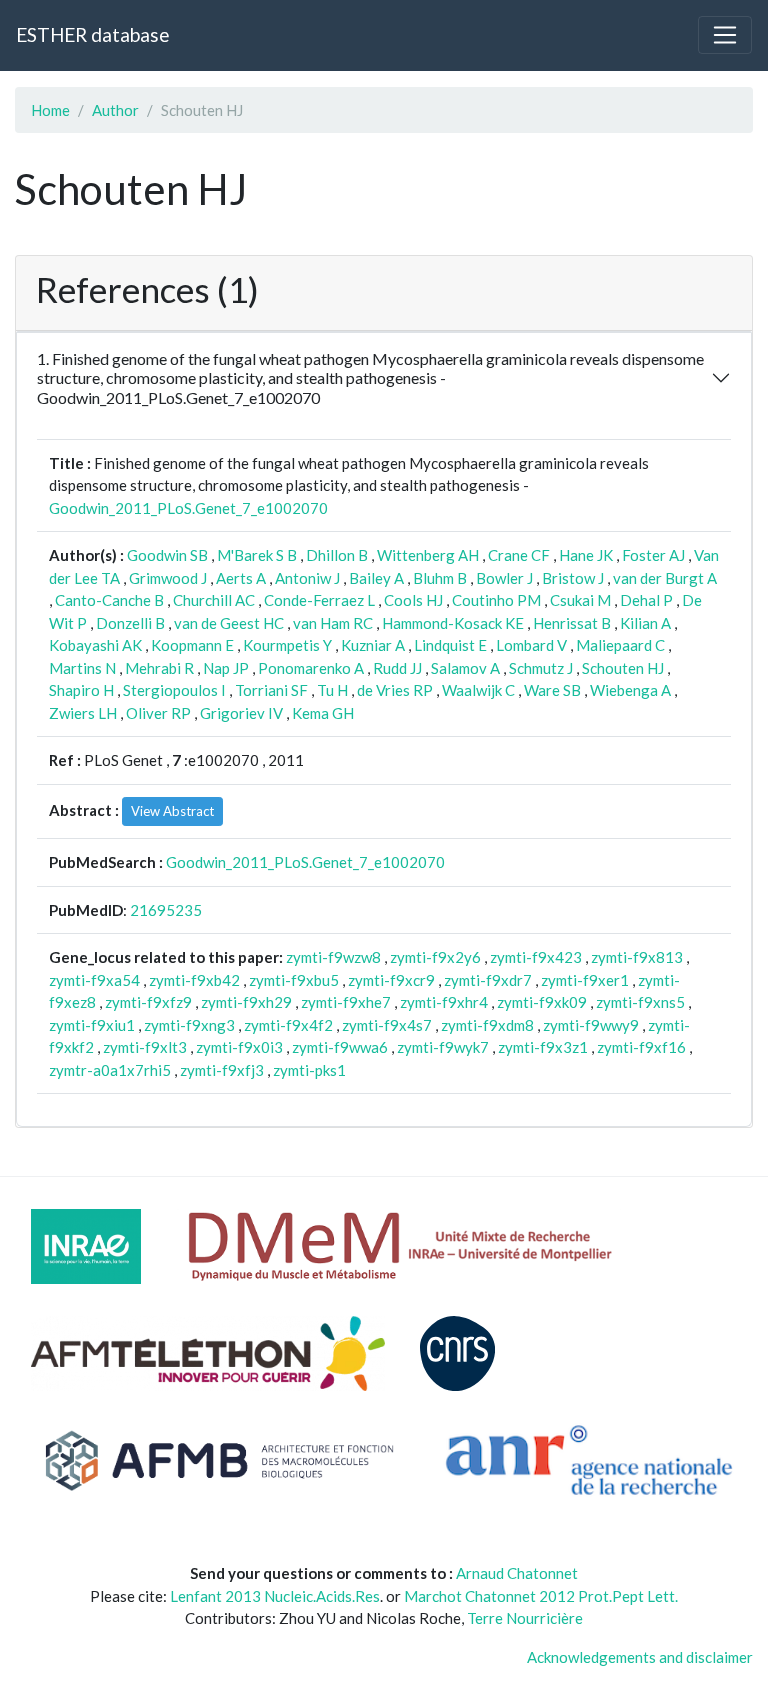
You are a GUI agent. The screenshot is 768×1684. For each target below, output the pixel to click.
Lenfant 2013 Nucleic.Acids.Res (275, 1596)
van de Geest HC (229, 623)
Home (50, 110)
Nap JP (226, 668)
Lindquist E (450, 645)
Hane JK (586, 555)
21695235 (166, 910)
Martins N (82, 668)
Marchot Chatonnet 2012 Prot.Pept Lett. (541, 1596)
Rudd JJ (397, 668)
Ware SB (552, 690)
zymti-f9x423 (536, 957)
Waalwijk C (478, 690)
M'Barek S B (257, 555)
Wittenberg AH (428, 555)
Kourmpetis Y (287, 645)
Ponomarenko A (311, 668)
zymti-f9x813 (637, 957)
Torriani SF (271, 690)
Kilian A (645, 623)
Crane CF (519, 555)
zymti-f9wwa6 (340, 1047)
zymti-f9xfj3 (222, 1070)
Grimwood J (168, 578)
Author (115, 110)
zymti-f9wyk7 (443, 1047)
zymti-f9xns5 (640, 1002)
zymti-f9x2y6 (435, 957)
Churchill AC (214, 600)
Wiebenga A (630, 690)
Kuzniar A (373, 645)
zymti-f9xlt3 (145, 1047)
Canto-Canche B (109, 600)
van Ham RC (333, 623)
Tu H (332, 690)
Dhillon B (337, 555)
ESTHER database (92, 34)
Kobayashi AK (95, 645)
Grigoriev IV (241, 713)
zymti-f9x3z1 (543, 1047)
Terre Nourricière (525, 1618)
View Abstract (172, 811)
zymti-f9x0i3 (239, 1047)
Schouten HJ (623, 668)
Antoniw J (307, 578)
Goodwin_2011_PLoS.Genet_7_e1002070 (188, 508)
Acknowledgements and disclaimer (640, 1657)
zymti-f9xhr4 (444, 1002)
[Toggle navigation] (725, 35)
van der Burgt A (665, 578)
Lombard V (531, 645)
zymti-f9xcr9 (391, 980)
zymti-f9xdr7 (488, 980)
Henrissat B (572, 623)
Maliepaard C (620, 645)
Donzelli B (130, 623)
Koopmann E (192, 645)
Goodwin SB (167, 555)
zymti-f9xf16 (641, 1047)
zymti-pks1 (309, 1070)
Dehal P (646, 600)
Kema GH (323, 713)
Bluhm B (440, 578)
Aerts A (241, 578)
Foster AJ (653, 555)
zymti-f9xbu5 (294, 980)
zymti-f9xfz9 (148, 1002)
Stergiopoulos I (174, 690)
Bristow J (573, 578)
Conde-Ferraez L (319, 600)
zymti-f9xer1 (585, 980)
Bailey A (376, 578)
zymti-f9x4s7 (387, 1025)
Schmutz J (541, 668)
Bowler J (504, 578)
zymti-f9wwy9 (591, 1025)
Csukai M (580, 600)
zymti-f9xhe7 (346, 1002)
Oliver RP (158, 713)
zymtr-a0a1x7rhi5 (110, 1070)
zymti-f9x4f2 (288, 1025)
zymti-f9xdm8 (487, 1025)
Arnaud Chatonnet (517, 1573)
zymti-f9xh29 (246, 1002)
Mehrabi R (159, 668)
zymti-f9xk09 (542, 1002)
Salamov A (465, 668)
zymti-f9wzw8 (333, 957)
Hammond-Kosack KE (453, 623)
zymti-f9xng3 (189, 1025)
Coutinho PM (496, 600)
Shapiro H (81, 690)
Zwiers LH (83, 713)
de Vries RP (395, 690)
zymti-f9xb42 (194, 980)
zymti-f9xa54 (94, 980)
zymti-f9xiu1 (92, 1025)
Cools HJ (413, 600)
